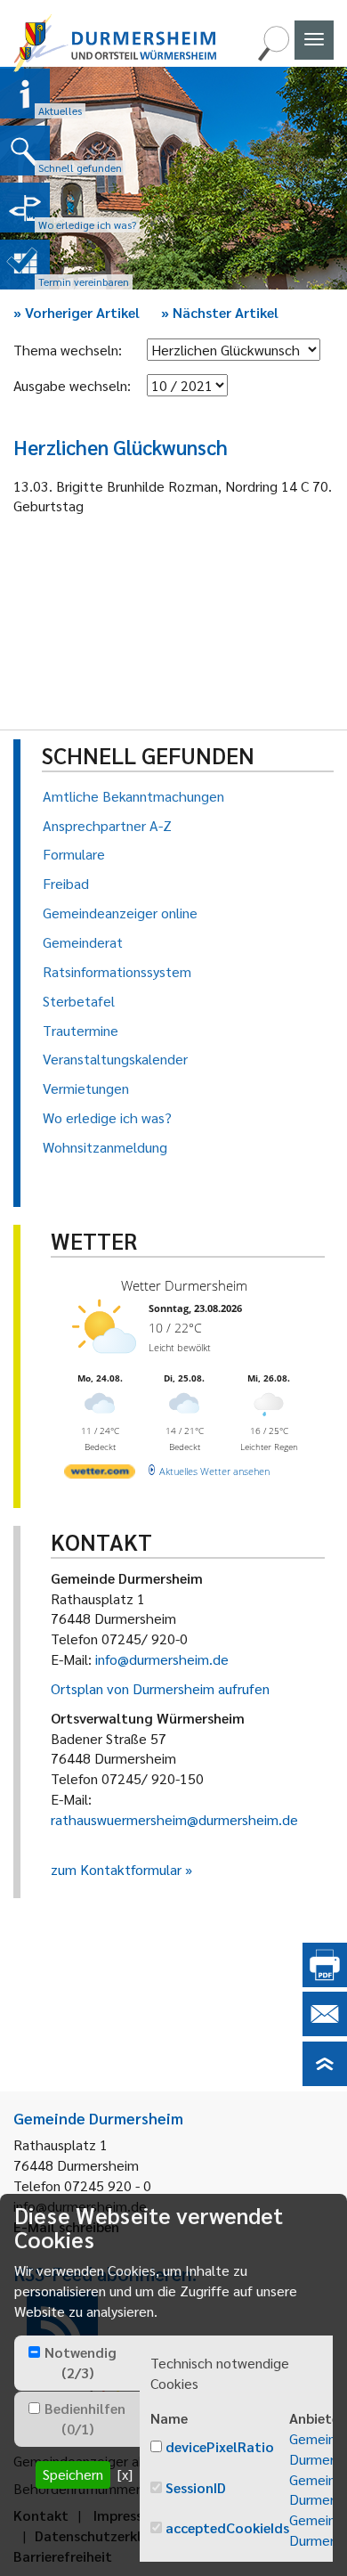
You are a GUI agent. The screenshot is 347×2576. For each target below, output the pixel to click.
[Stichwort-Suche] (273, 56)
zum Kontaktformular (116, 1869)
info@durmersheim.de (162, 1659)
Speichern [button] (73, 2474)
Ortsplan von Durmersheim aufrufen (160, 1688)
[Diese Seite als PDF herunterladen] (325, 1981)
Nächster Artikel (220, 312)
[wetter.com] (100, 1475)
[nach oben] (325, 2080)
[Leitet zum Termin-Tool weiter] (25, 265)
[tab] (77, 2363)
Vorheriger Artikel (77, 312)
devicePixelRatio (220, 2446)
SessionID (196, 2487)
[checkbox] (34, 2352)
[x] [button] (125, 2474)
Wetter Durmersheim (184, 1285)
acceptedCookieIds (227, 2527)
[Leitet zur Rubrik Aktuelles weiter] (25, 94)
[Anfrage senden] (325, 2030)
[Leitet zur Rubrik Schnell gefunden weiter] (25, 151)
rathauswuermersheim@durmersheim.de (174, 1819)
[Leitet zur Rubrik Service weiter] (25, 208)
